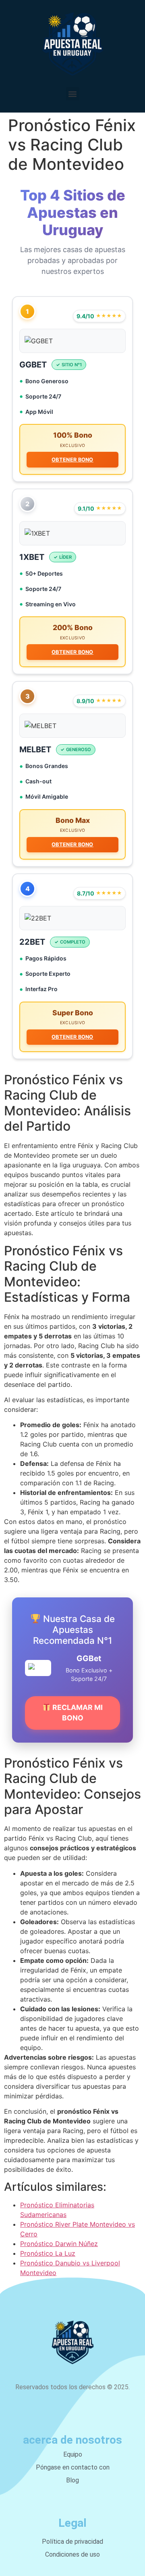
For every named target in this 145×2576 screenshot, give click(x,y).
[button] (73, 94)
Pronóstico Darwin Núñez (59, 2244)
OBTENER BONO (72, 460)
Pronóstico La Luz (48, 2253)
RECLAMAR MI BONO (77, 1713)
